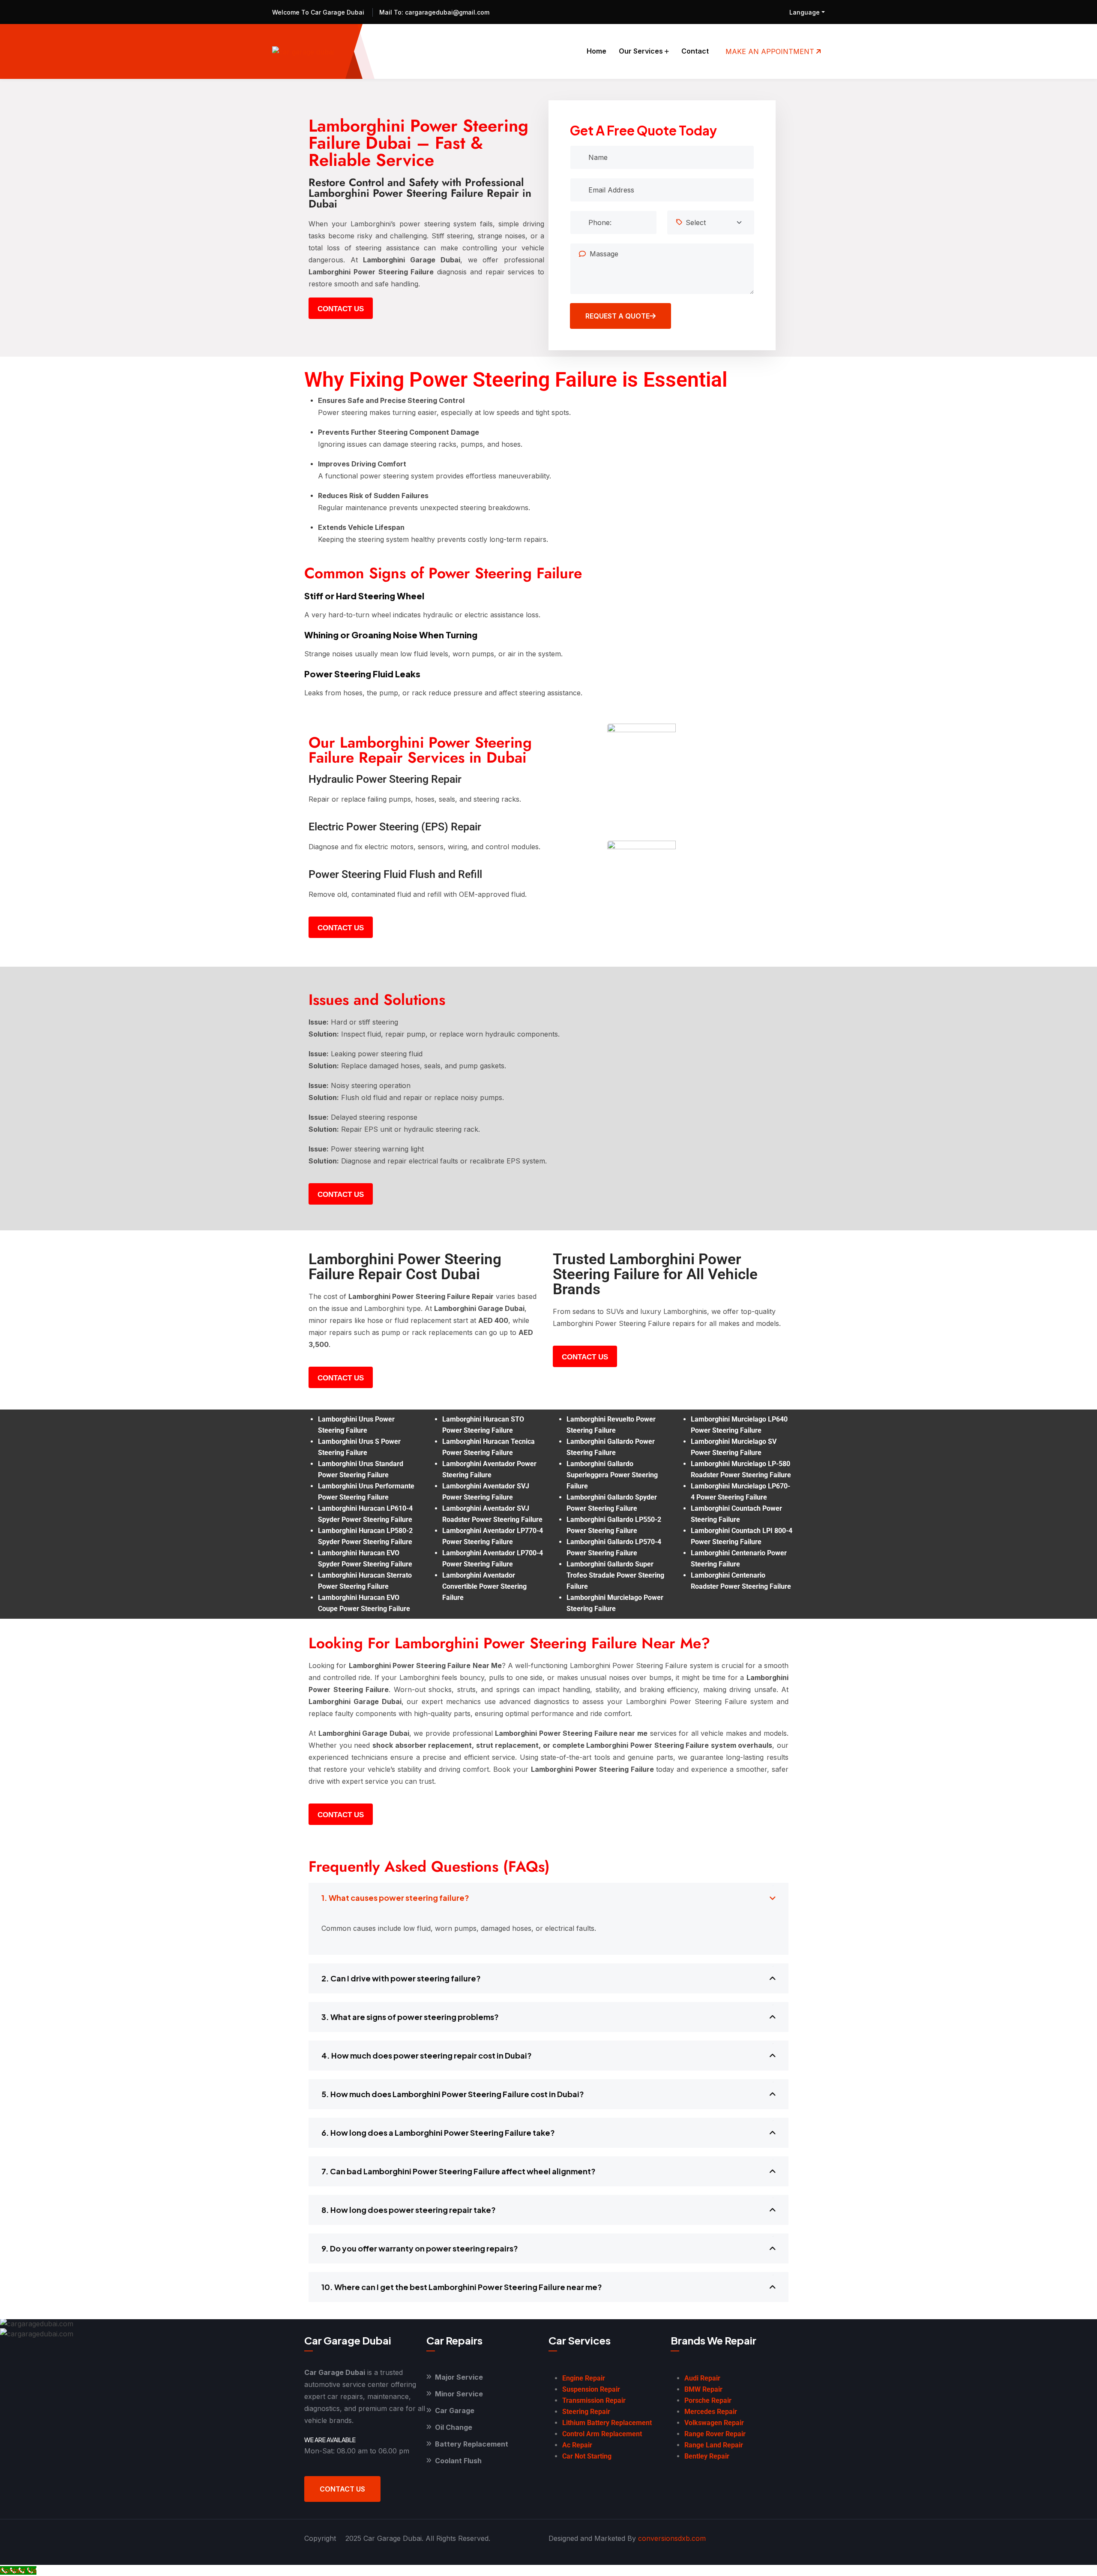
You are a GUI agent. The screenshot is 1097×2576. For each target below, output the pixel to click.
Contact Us (342, 2489)
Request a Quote (617, 316)
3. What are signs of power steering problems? (410, 2017)
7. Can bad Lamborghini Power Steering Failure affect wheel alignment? (459, 2171)
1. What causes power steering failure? (395, 1898)
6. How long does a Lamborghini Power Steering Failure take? (438, 2133)
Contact (695, 51)
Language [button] (805, 12)
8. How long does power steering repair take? (409, 2210)
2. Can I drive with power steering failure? (401, 1978)
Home (596, 51)
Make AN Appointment (771, 51)
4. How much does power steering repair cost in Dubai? (427, 2055)
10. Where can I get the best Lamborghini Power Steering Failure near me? (462, 2287)
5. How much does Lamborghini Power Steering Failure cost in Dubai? (453, 2094)
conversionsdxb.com (672, 2538)
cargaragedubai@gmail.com (446, 12)
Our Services (641, 51)
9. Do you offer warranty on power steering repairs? (420, 2248)
